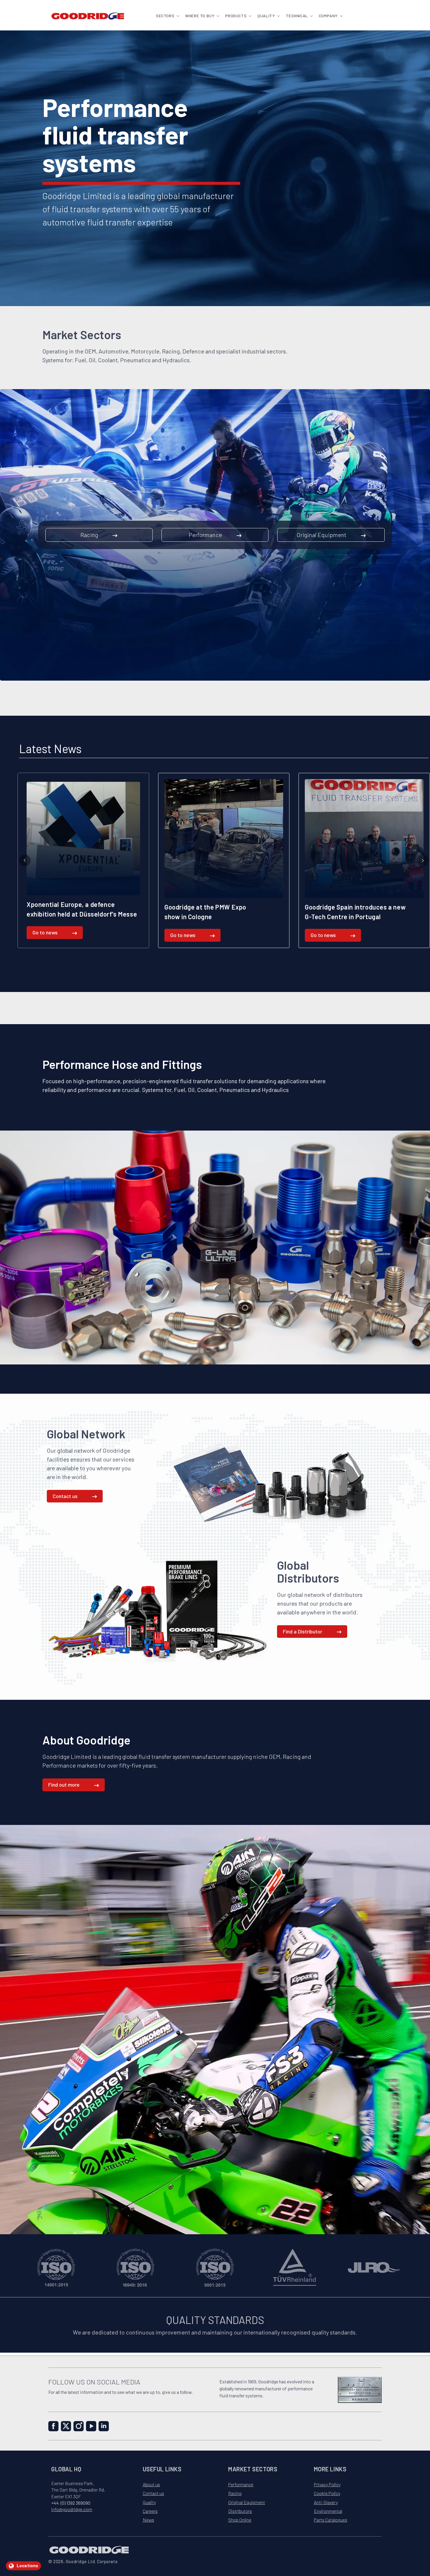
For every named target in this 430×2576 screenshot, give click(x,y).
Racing (89, 535)
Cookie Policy (327, 2493)
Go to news (42, 935)
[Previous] (25, 860)
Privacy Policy (327, 2484)
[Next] (423, 860)
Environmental (328, 2511)
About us (151, 2484)
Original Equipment (321, 535)
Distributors (240, 2511)
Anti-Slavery (326, 2502)
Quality (149, 2502)
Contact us (65, 1496)
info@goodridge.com (72, 2509)
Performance (205, 535)
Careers (150, 2511)
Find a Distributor (302, 1631)
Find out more (64, 1785)
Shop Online (240, 2520)
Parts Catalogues (331, 2520)
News (148, 2520)
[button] (167, 16)
